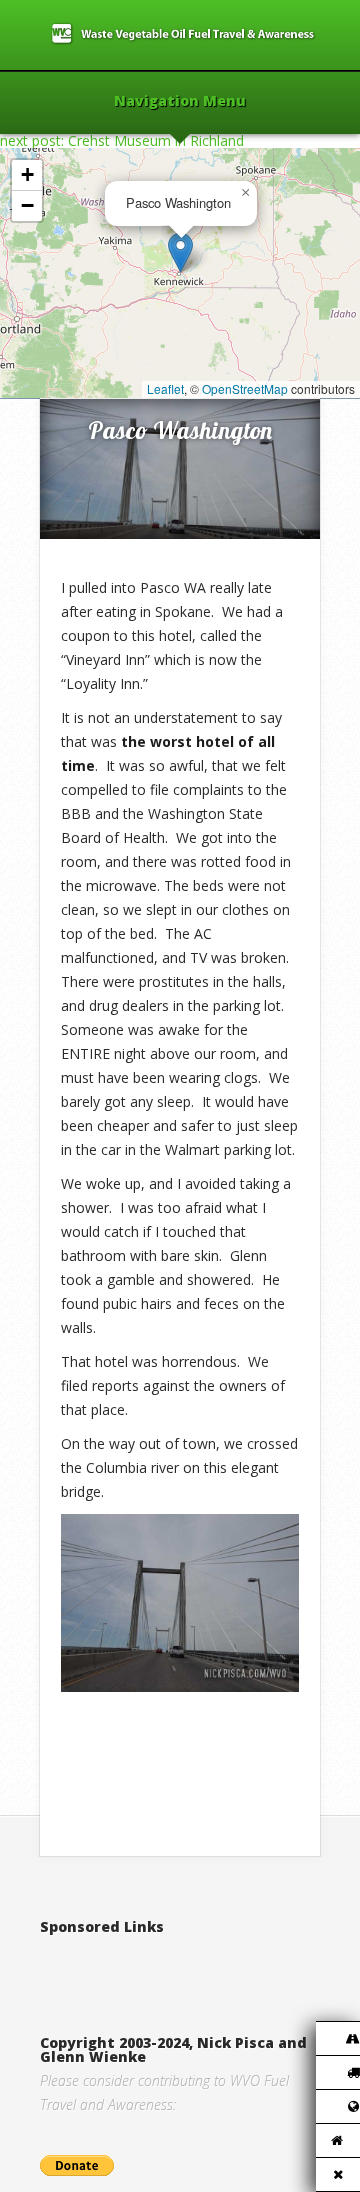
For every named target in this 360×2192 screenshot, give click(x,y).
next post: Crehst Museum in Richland (122, 140)
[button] (180, 252)
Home (81, 377)
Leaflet (165, 388)
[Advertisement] (200, 1964)
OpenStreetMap (245, 388)
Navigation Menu (180, 102)
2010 (125, 377)
